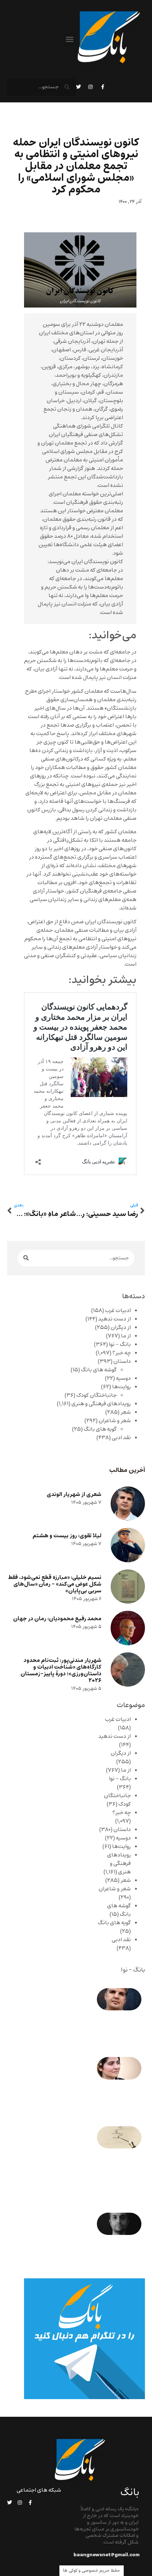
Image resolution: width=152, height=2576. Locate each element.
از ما (126, 1336)
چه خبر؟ (122, 1353)
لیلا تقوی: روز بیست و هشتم (67, 1536)
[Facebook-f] (103, 87)
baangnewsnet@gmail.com (107, 2555)
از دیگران (121, 1328)
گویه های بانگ (100, 1429)
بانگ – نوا (120, 1344)
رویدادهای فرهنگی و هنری (101, 1404)
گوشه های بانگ (99, 1370)
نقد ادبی (121, 1438)
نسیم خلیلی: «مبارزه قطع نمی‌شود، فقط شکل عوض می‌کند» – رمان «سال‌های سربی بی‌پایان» (55, 1584)
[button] (70, 39)
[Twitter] (78, 87)
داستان (122, 1361)
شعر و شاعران (115, 1421)
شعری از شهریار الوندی (74, 1494)
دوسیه (123, 1378)
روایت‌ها (121, 1387)
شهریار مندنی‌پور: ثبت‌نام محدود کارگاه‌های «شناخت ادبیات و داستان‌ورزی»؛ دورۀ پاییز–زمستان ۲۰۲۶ (61, 1671)
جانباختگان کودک (97, 1395)
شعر (126, 1412)
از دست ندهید (115, 1319)
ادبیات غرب (118, 1311)
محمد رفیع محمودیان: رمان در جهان (57, 1619)
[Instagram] (90, 87)
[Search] (26, 1258)
